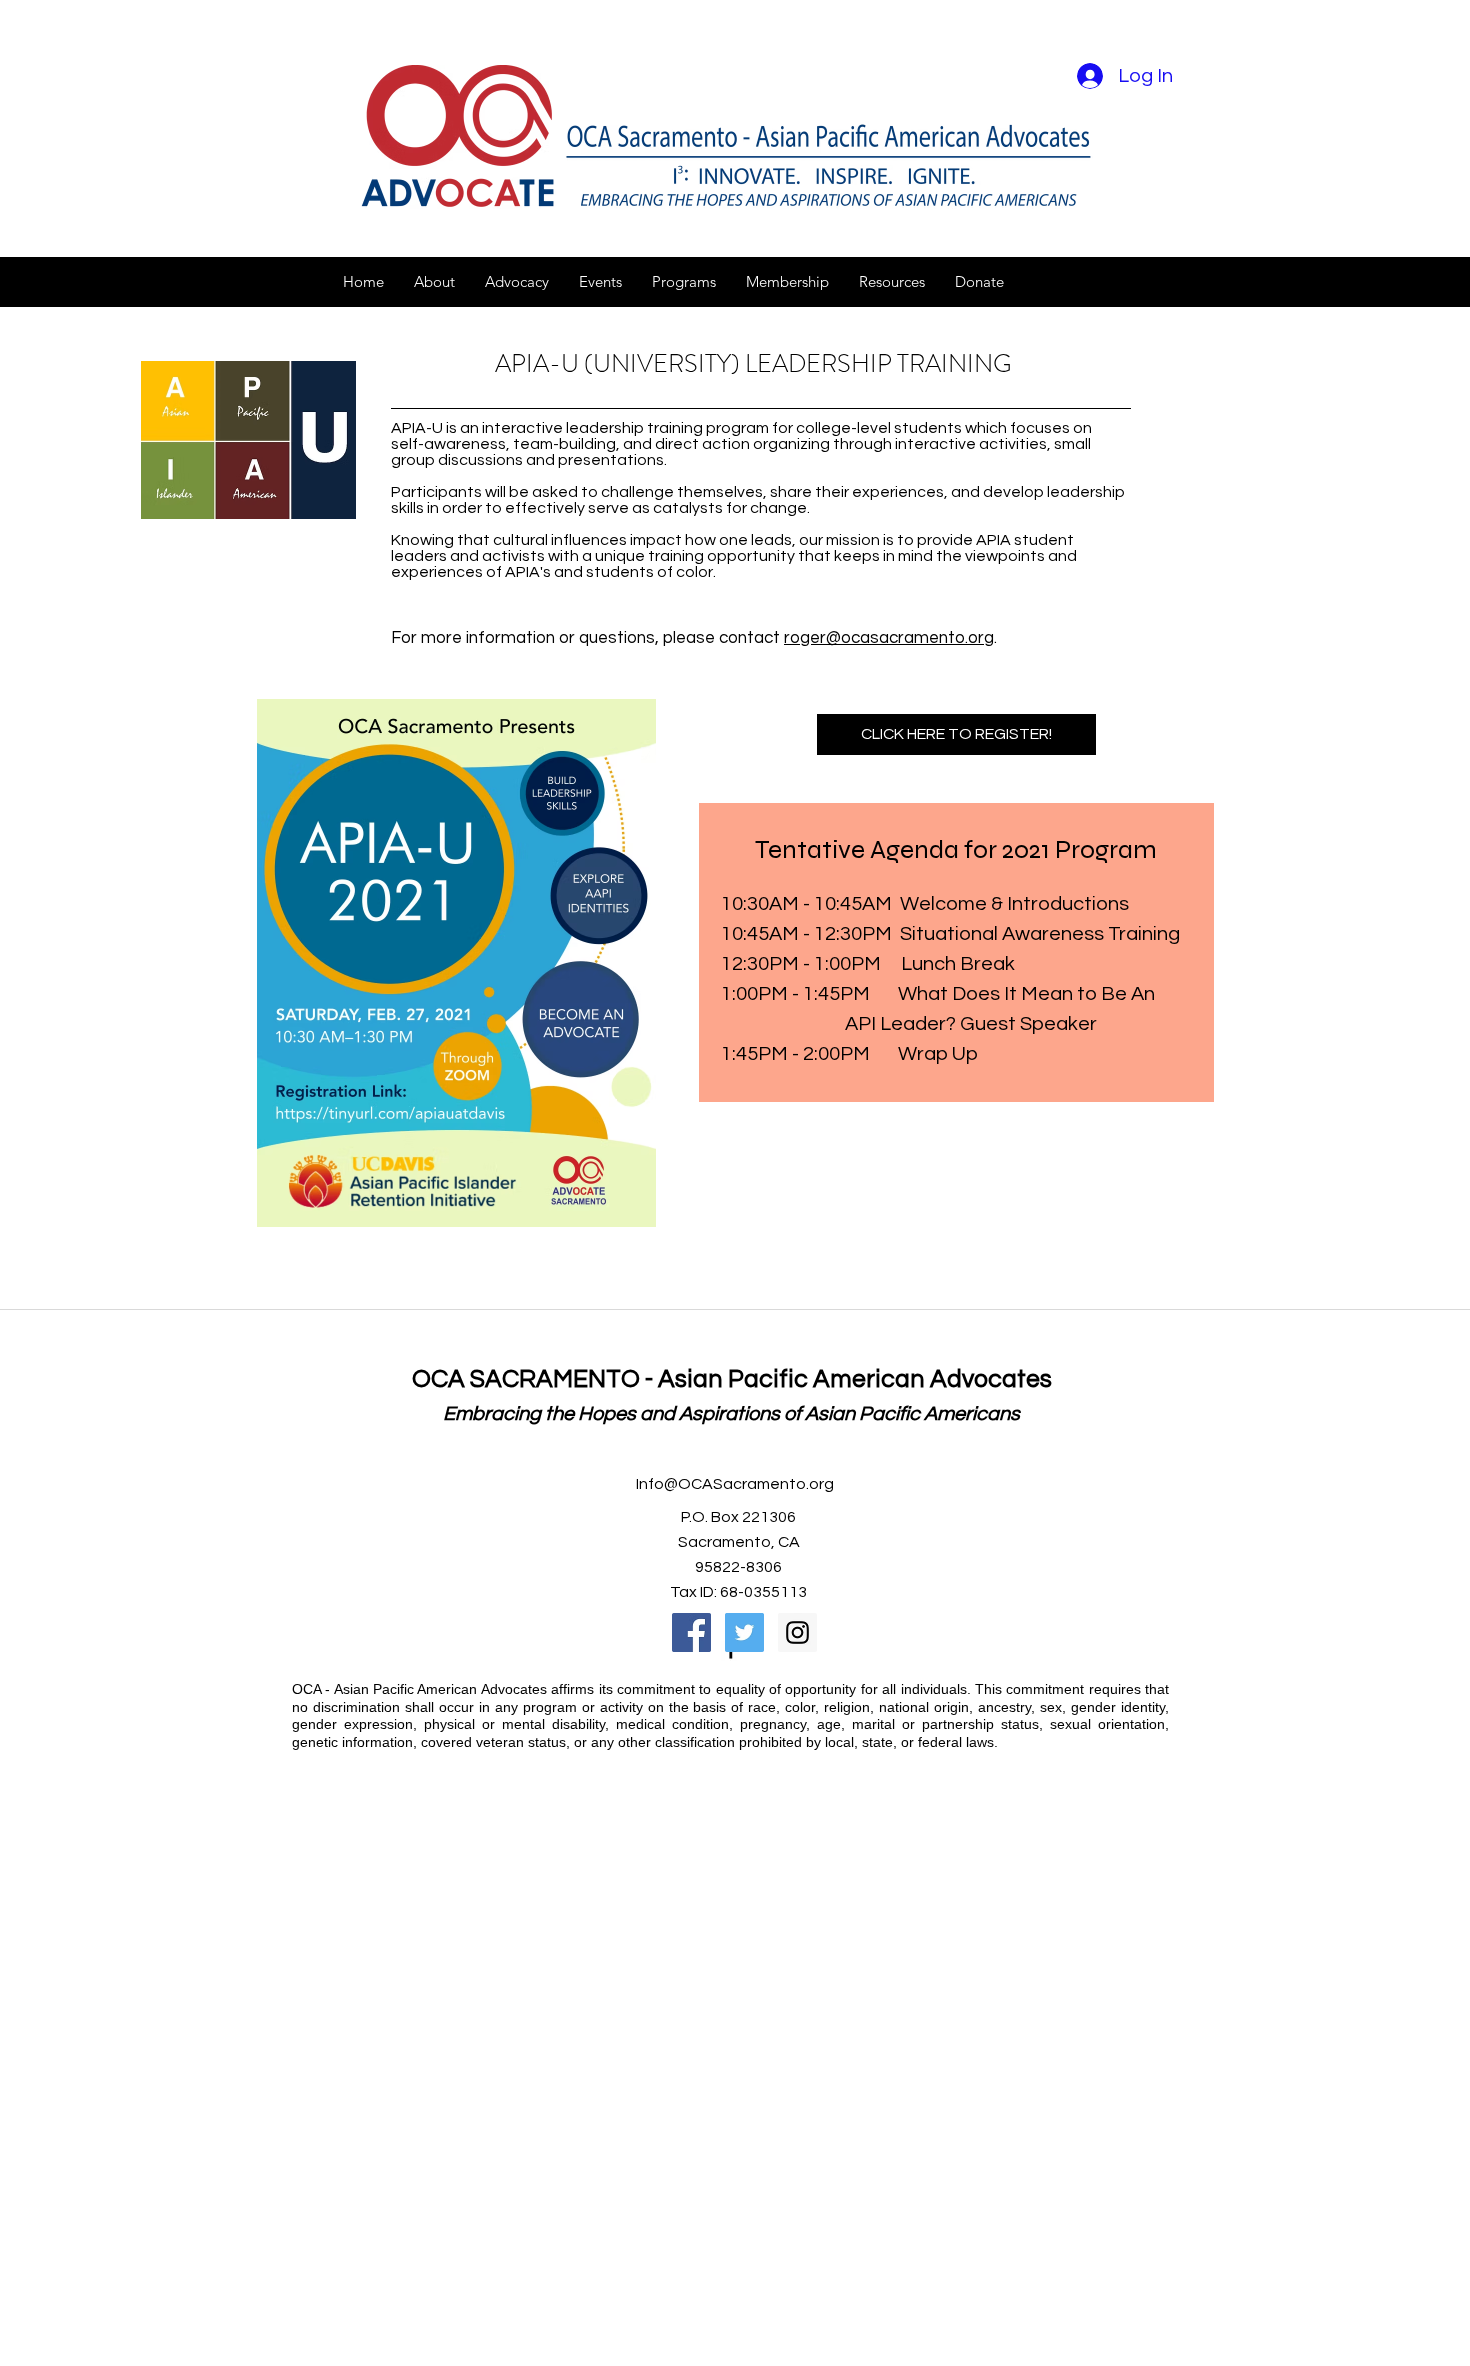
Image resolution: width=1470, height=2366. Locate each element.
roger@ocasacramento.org (889, 638)
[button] (434, 282)
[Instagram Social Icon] (797, 1632)
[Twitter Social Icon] (744, 1632)
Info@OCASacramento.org (735, 1484)
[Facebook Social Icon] (691, 1632)
